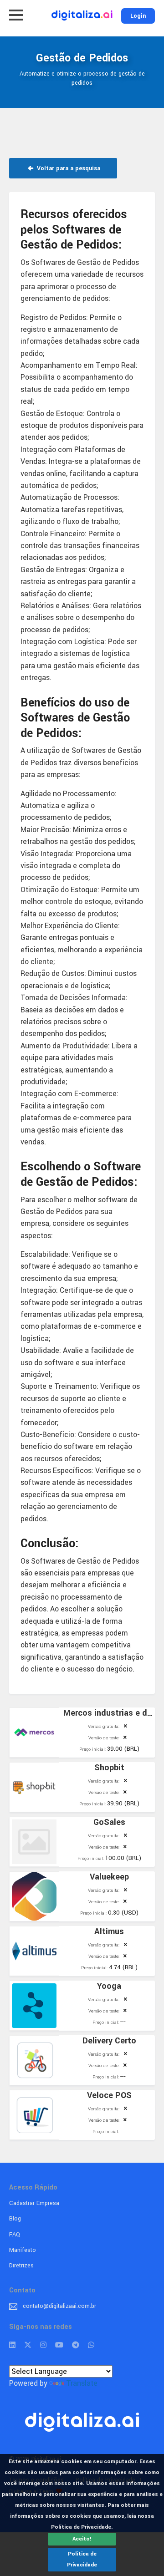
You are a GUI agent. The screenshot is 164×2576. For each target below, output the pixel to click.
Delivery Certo (109, 2041)
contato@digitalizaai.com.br (59, 2306)
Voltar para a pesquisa (68, 168)
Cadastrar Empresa (34, 2203)
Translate (82, 2383)
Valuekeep (109, 1877)
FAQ (15, 2235)
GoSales (109, 1822)
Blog (15, 2219)
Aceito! (82, 2539)
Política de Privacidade (82, 2559)
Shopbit (109, 1768)
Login (138, 16)
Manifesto (23, 2250)
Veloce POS (109, 2095)
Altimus (109, 1931)
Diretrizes (21, 2266)
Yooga (109, 1986)
